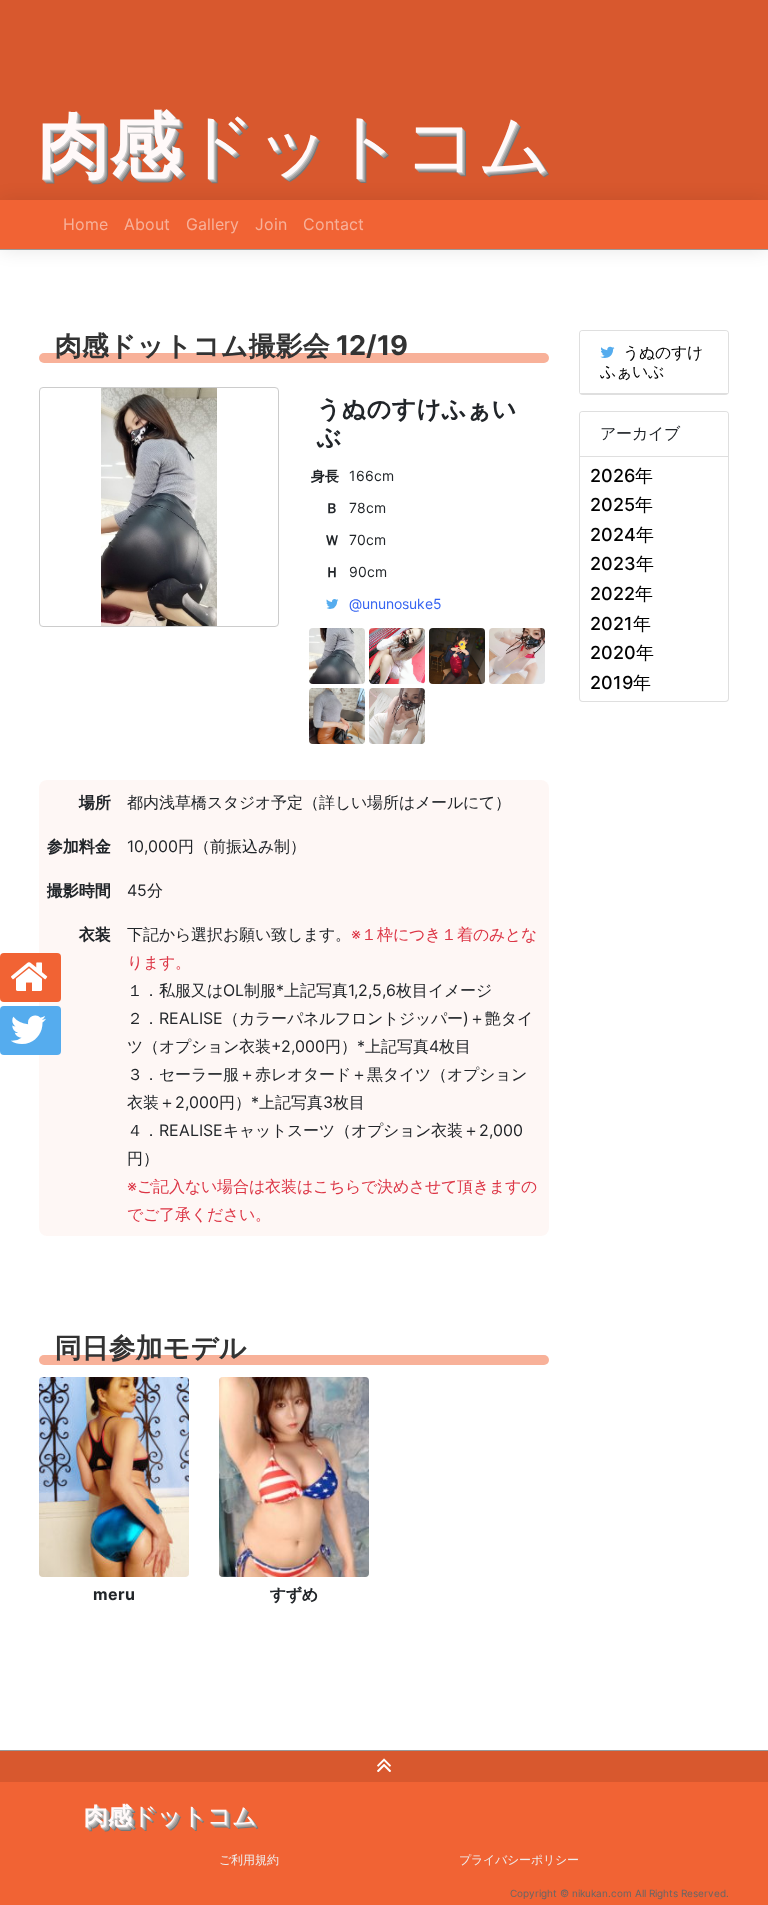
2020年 (622, 652)
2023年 (622, 563)
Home (85, 224)
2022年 (621, 593)
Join (271, 224)
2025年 (621, 504)
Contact (333, 224)
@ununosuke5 (395, 603)
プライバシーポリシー (519, 1859)
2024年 (622, 534)
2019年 (620, 682)
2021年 (620, 623)
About (147, 224)
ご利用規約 (249, 1859)
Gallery (212, 224)
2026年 (621, 475)
